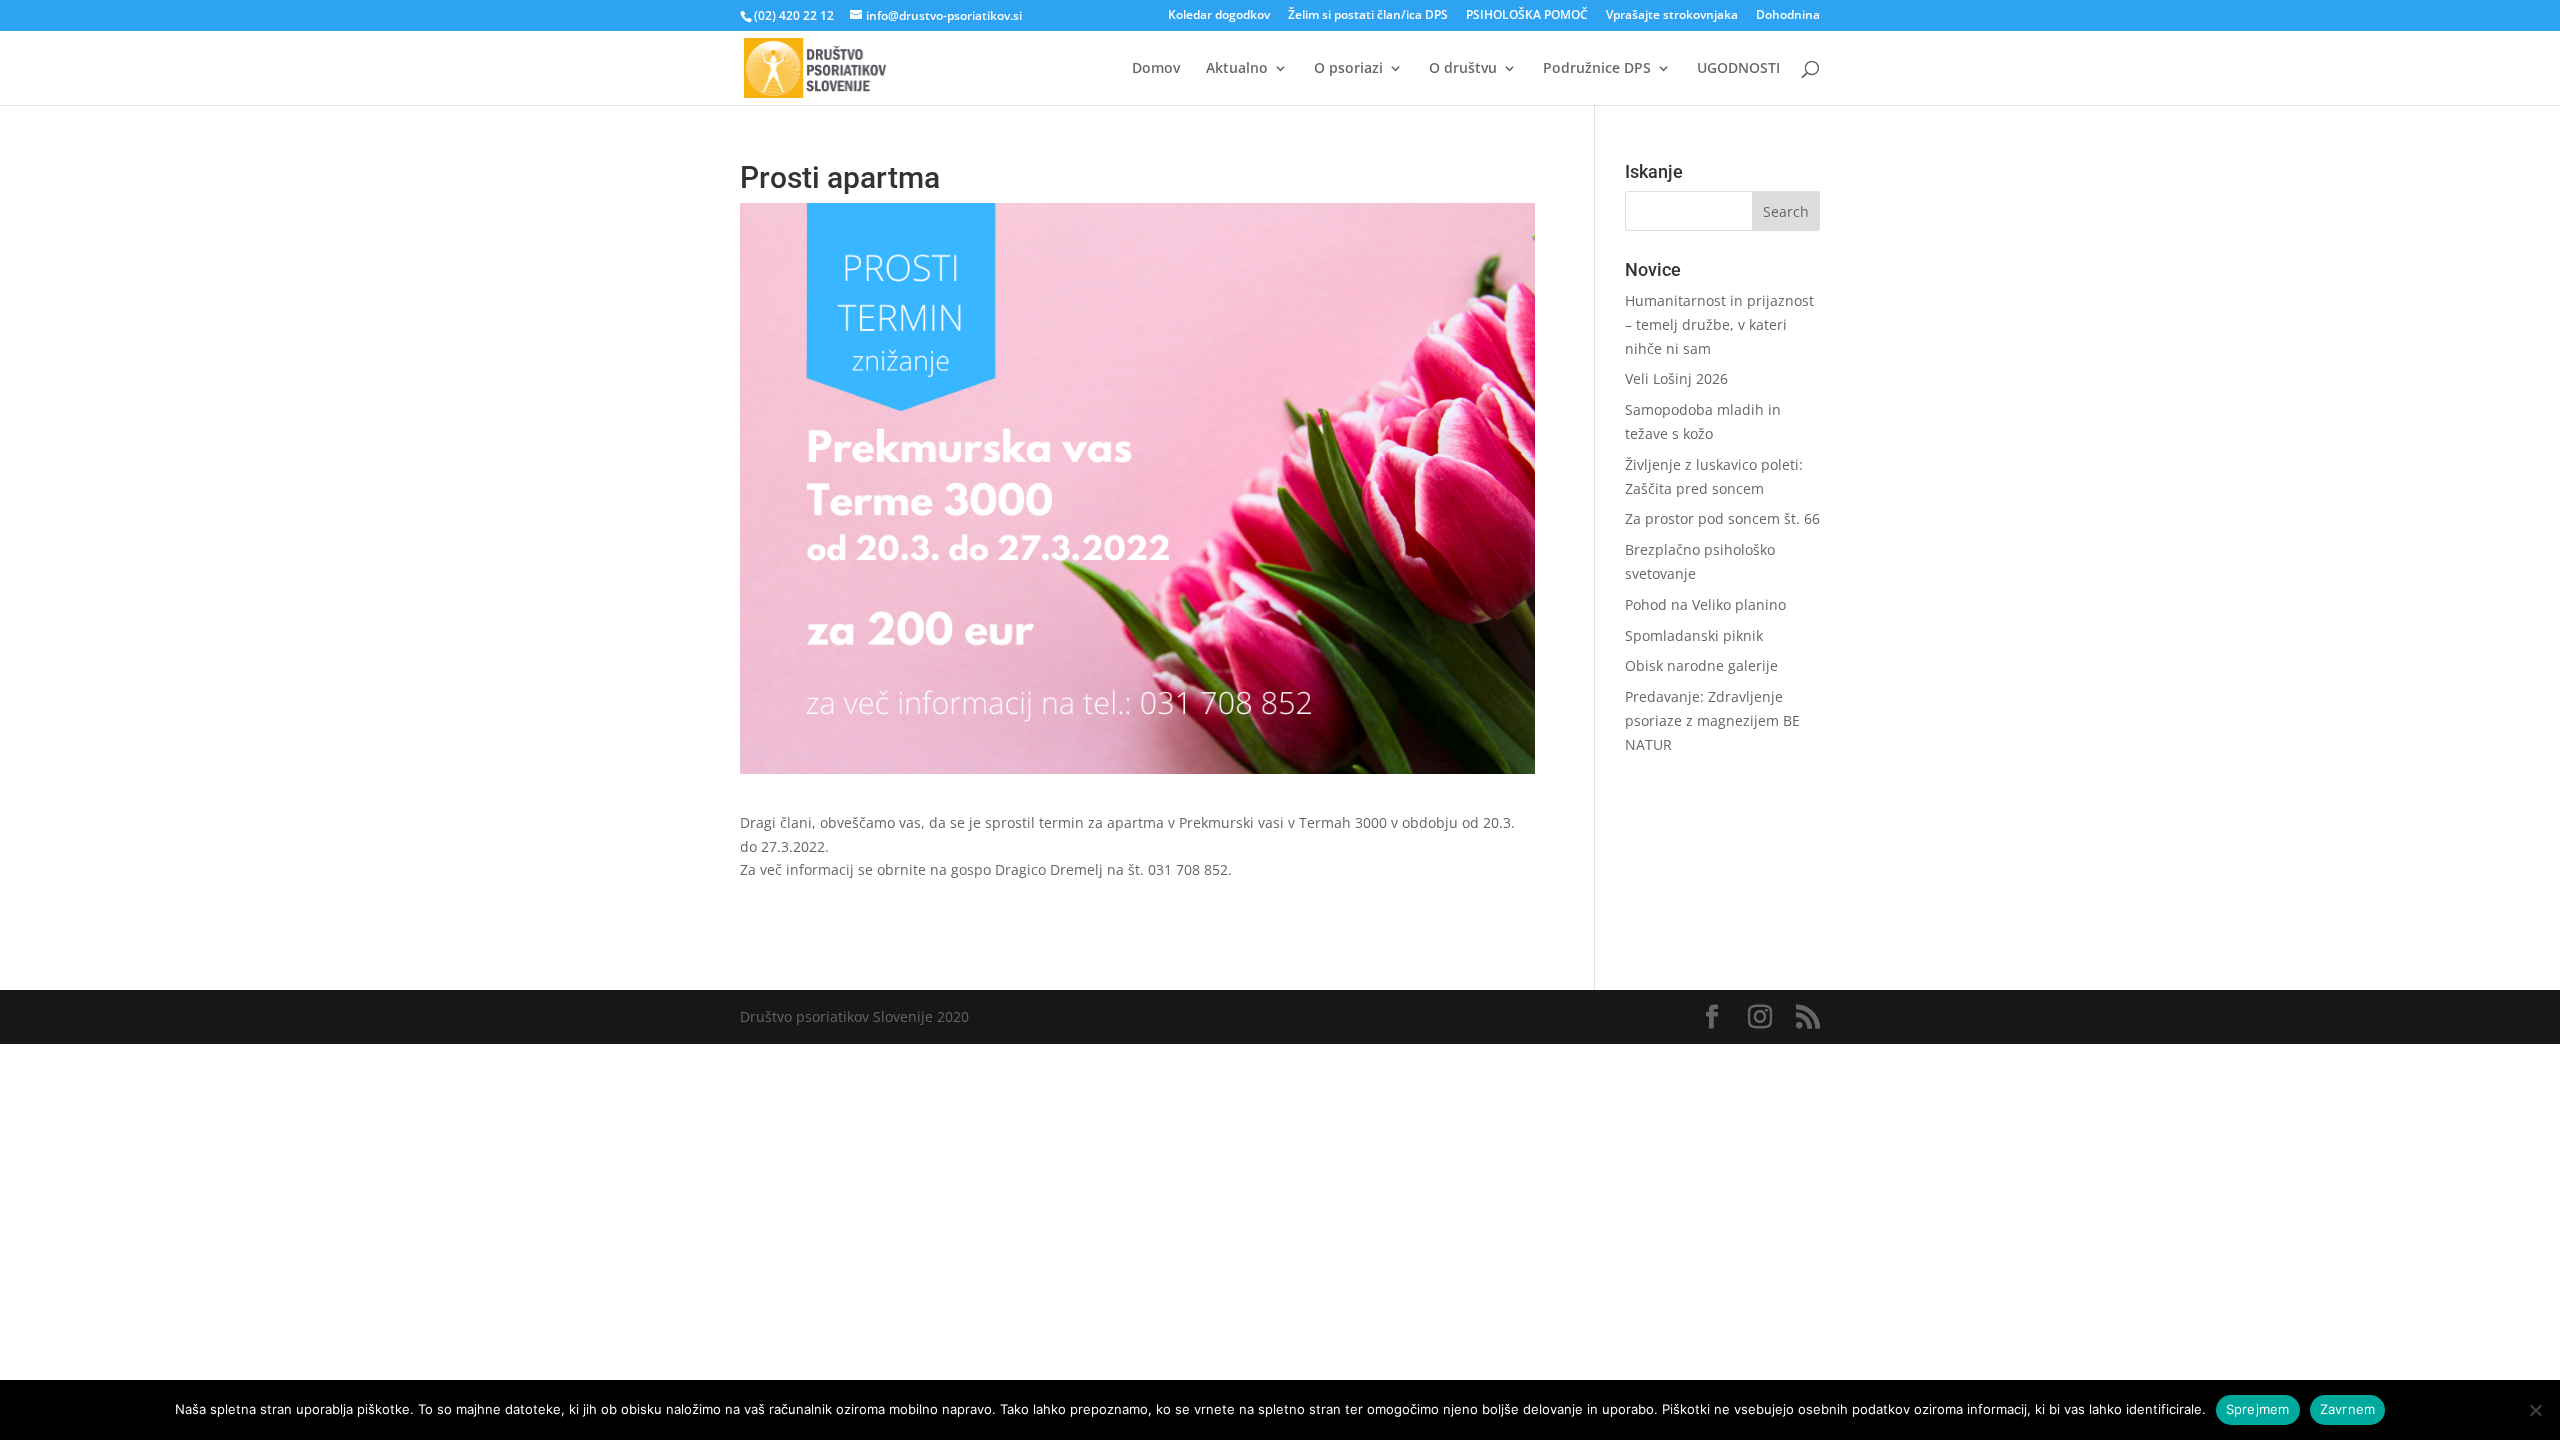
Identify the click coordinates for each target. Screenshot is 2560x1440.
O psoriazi (1348, 69)
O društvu (1463, 69)
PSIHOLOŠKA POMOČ (1527, 16)
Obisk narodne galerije (1701, 665)
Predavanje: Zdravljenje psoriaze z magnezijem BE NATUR (1712, 720)
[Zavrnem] (2535, 1410)
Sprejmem (2258, 1409)
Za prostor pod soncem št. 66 (1722, 518)
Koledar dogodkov (1219, 16)
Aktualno (1237, 69)
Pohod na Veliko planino (1705, 604)
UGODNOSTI (1738, 69)
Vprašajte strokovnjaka (1672, 16)
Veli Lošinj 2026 (1676, 378)
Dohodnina (1788, 16)
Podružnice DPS (1597, 69)
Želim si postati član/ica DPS (1368, 16)
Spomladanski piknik (1694, 635)
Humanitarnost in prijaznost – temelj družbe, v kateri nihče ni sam (1719, 324)
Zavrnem (2348, 1409)
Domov (1156, 69)
